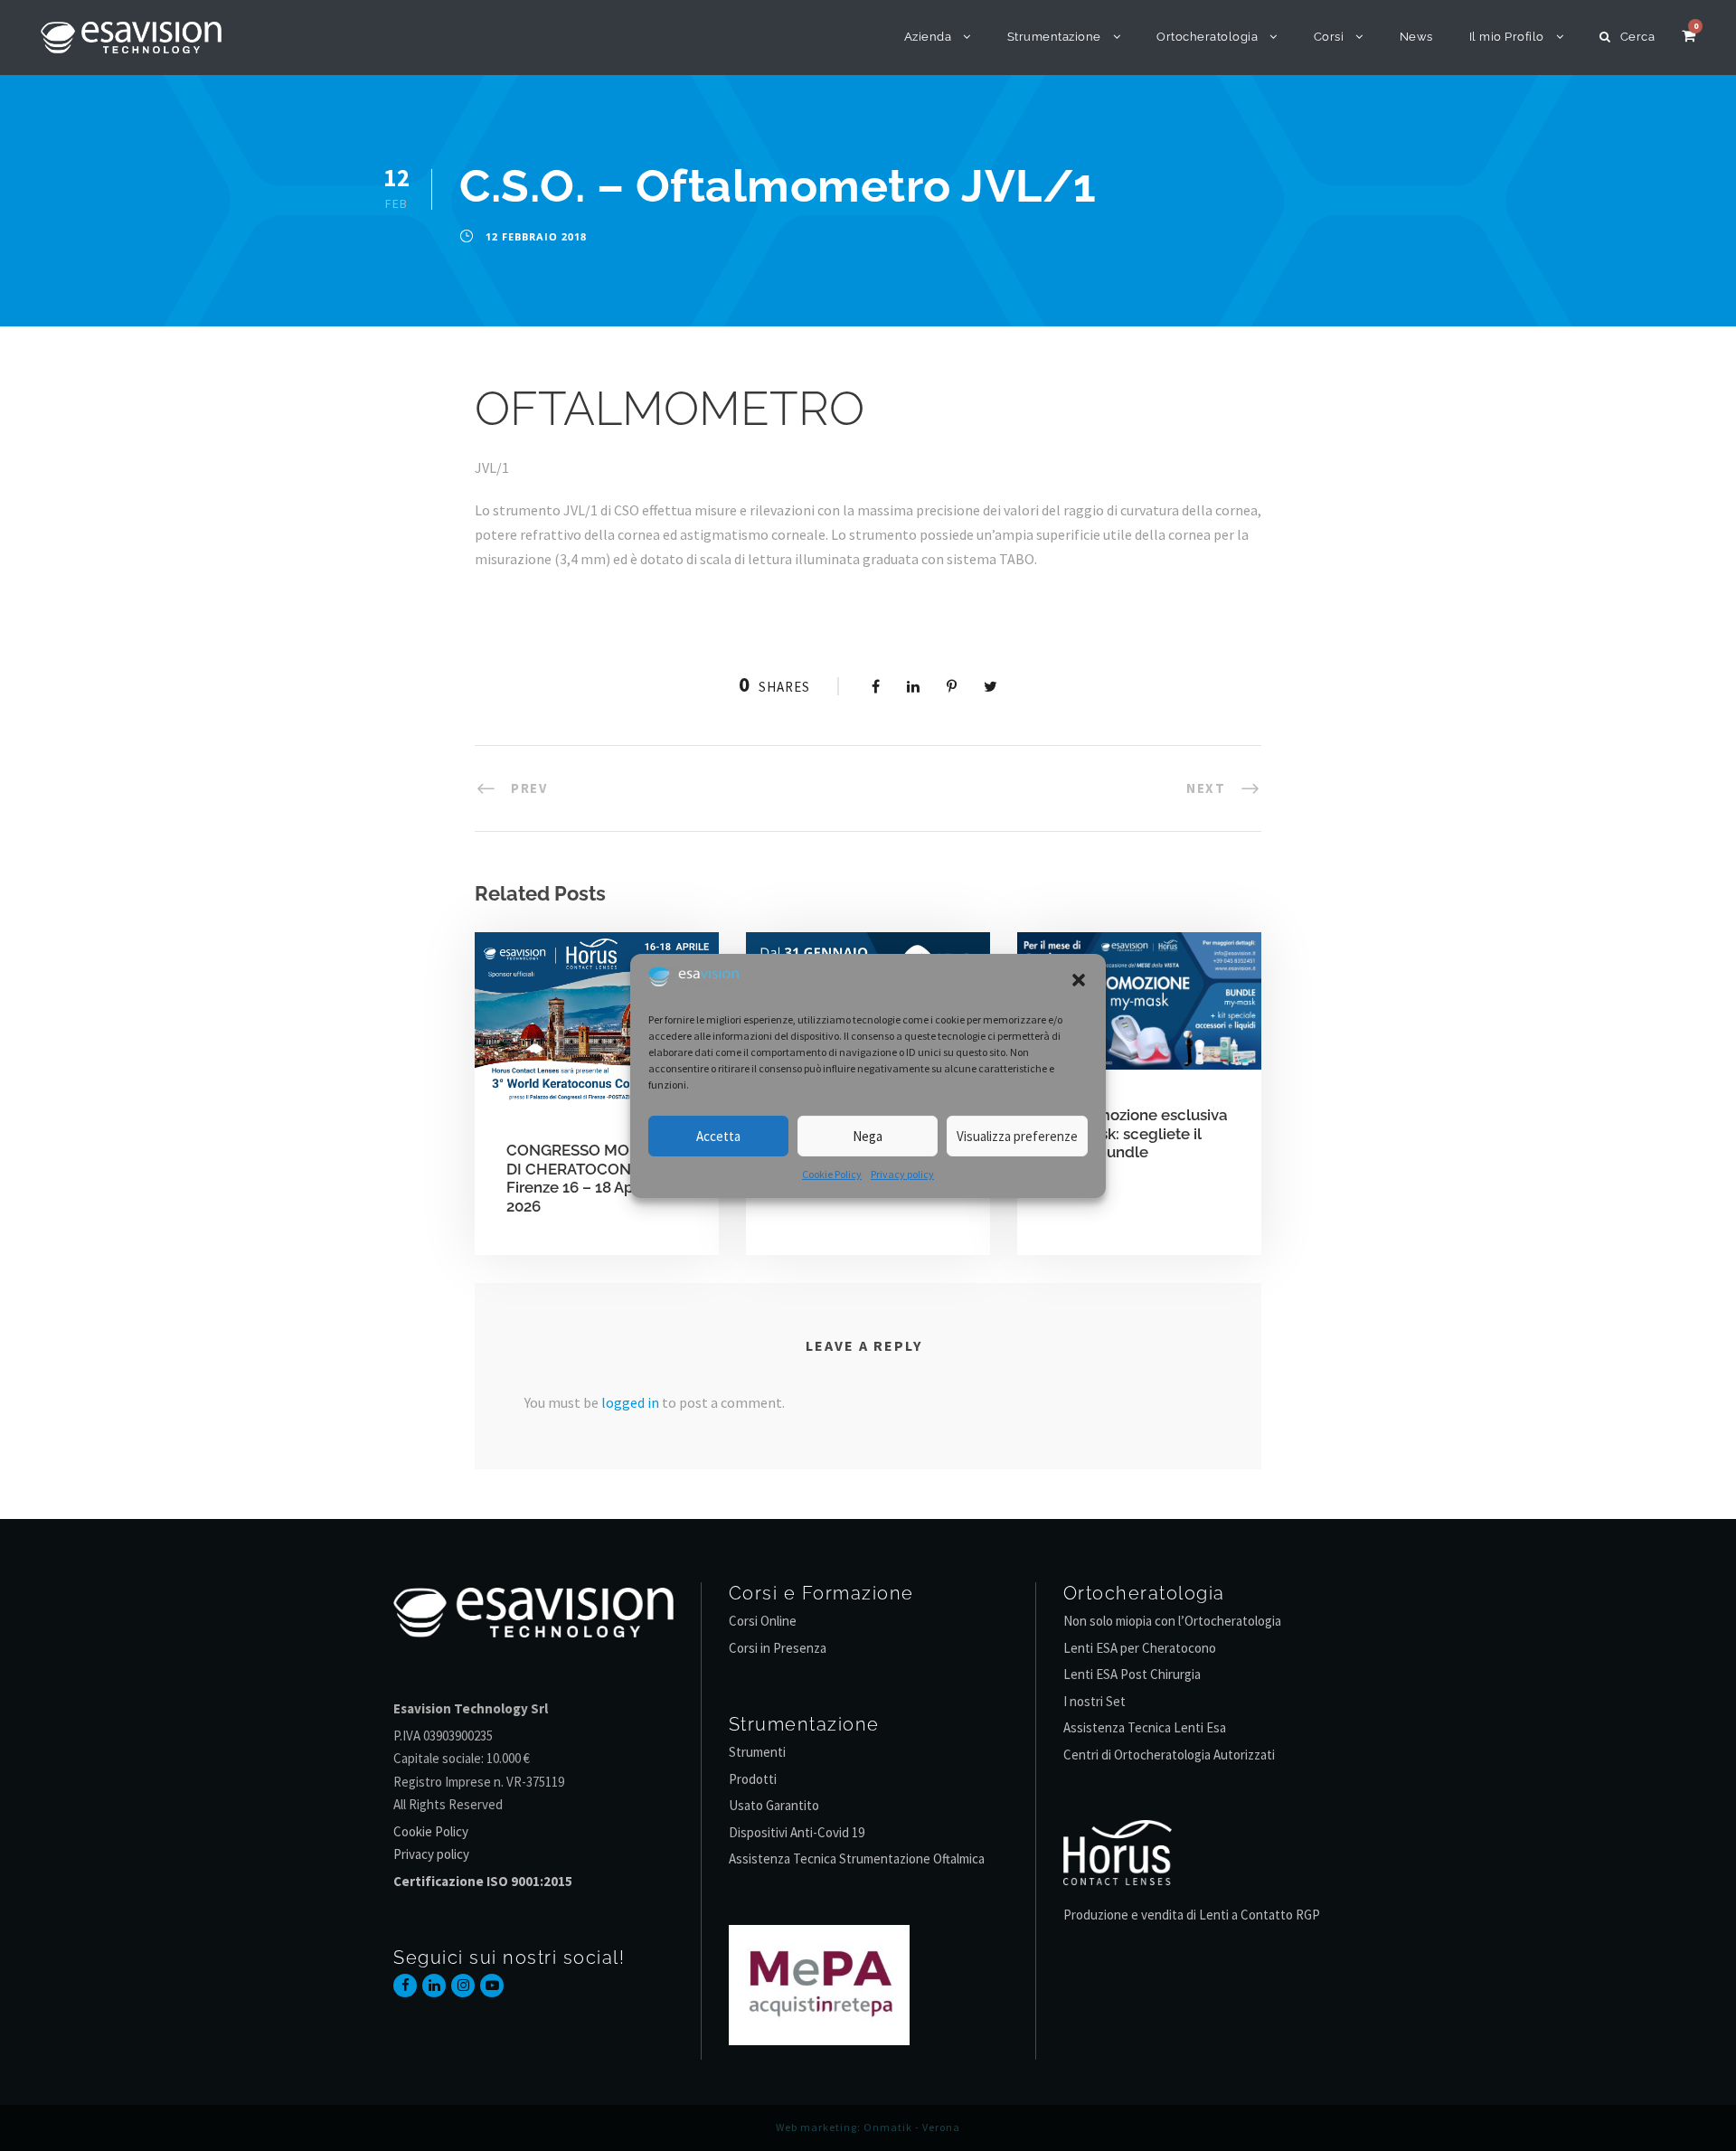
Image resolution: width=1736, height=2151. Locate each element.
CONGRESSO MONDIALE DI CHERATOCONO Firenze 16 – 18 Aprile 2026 (595, 1178)
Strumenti (757, 1752)
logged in (630, 1402)
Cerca (1637, 37)
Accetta (718, 1136)
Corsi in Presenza (778, 1648)
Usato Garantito (774, 1805)
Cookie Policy (832, 1174)
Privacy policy (902, 1174)
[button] (1079, 980)
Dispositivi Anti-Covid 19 (797, 1832)
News (1416, 37)
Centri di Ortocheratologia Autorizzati (1169, 1755)
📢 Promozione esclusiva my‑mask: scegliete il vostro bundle (1138, 1133)
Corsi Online (763, 1621)
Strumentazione (1054, 37)
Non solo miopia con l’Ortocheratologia (1172, 1621)
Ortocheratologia (1207, 37)
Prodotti (753, 1779)
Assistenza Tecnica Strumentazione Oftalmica (857, 1859)
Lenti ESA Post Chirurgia (1132, 1674)
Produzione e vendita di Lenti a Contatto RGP (1192, 1915)
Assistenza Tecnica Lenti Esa (1145, 1727)
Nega (868, 1136)
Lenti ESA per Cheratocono (1140, 1648)
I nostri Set (1094, 1701)
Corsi (1329, 37)
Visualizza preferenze (1017, 1136)
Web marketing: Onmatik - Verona (868, 2127)
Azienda (928, 37)
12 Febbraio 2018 (536, 236)
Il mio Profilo (1507, 37)
